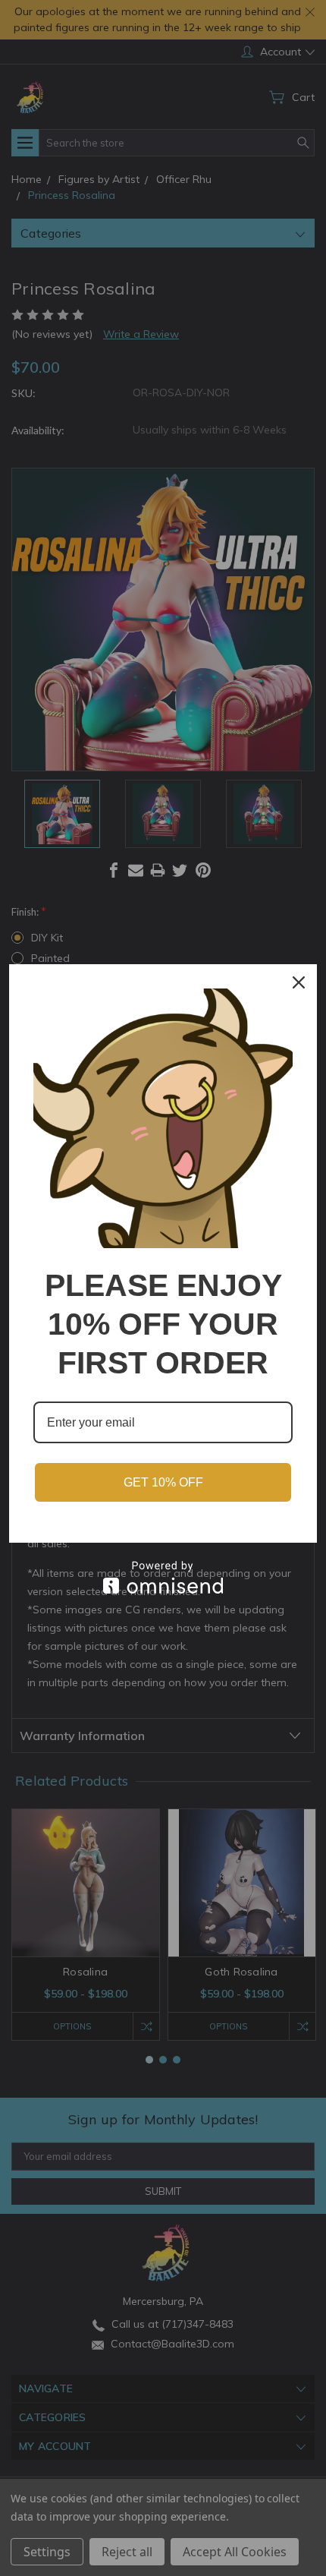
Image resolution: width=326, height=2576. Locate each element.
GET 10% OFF (163, 1482)
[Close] (299, 982)
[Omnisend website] (163, 1577)
